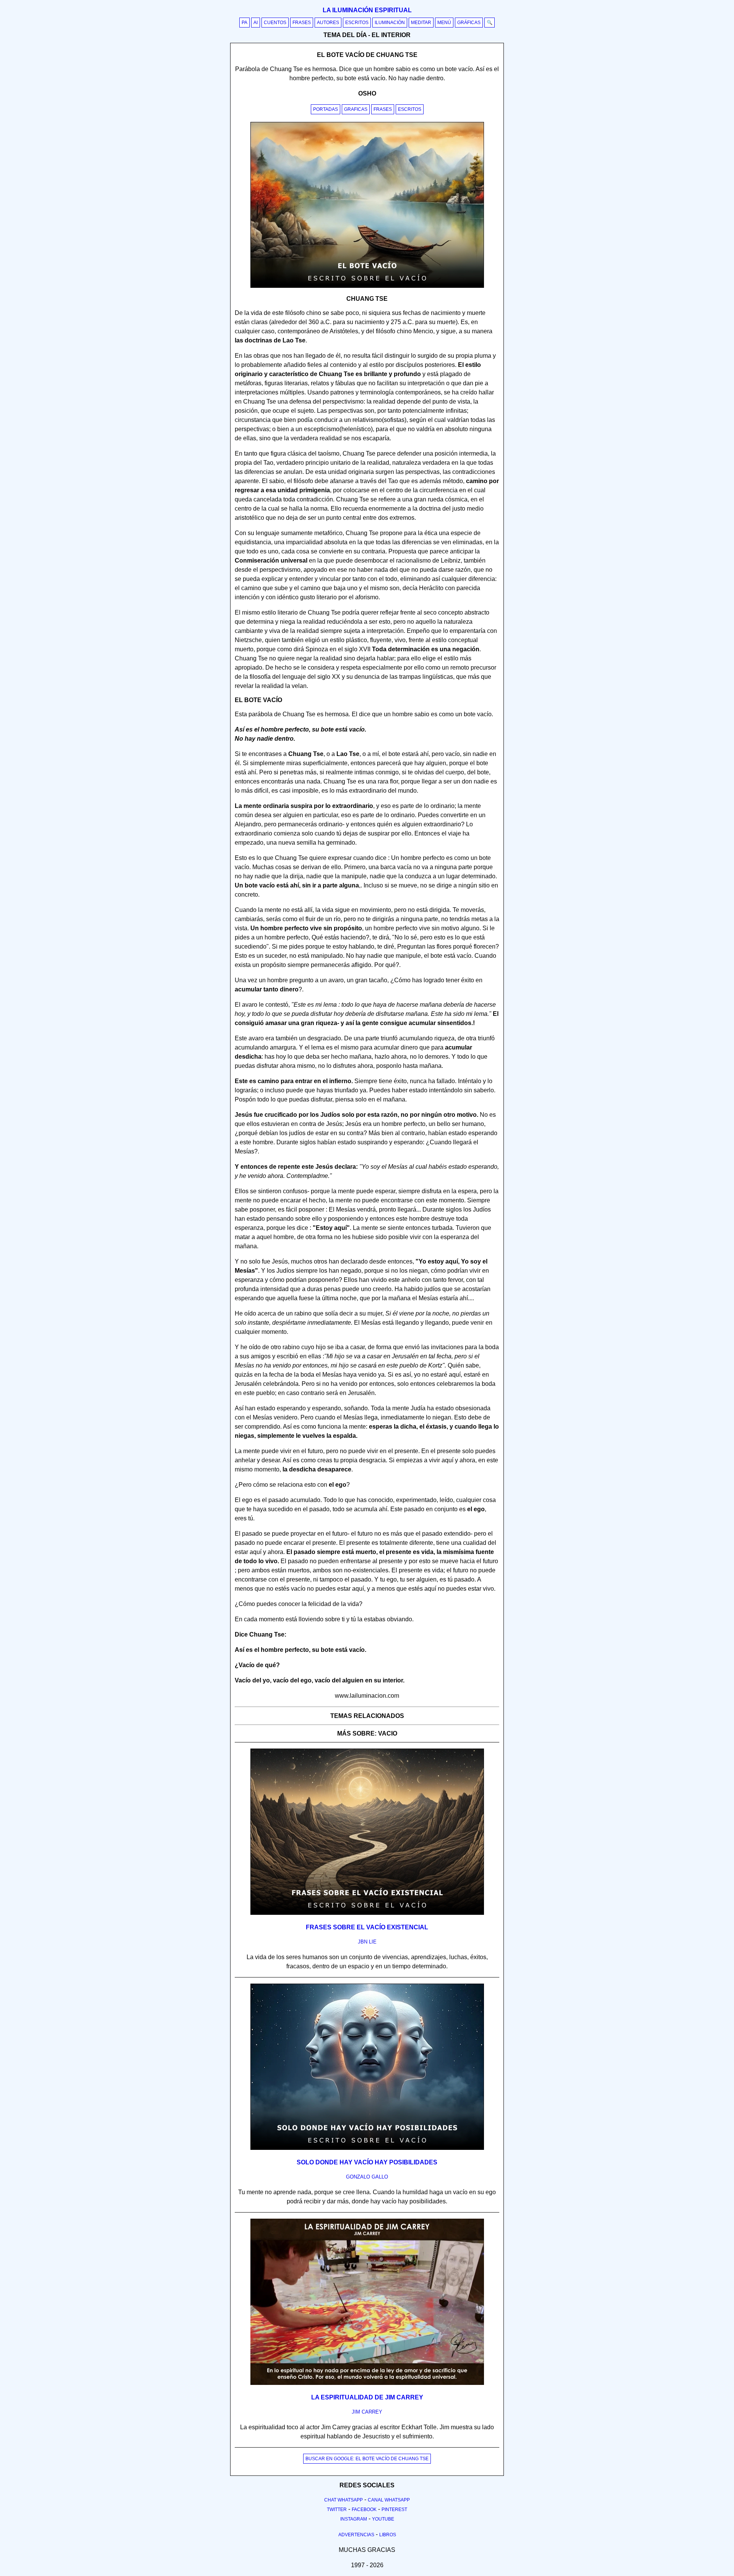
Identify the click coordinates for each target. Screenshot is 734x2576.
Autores (328, 23)
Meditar (421, 23)
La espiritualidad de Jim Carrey (367, 2397)
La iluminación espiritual (367, 10)
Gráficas (469, 23)
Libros (388, 2535)
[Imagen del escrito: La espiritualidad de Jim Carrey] (367, 2383)
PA (244, 23)
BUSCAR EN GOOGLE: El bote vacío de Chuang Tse (367, 2459)
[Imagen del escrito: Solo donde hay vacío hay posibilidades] (367, 2148)
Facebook (364, 2509)
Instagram (354, 2519)
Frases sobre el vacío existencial (367, 1927)
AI (256, 23)
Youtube (383, 2519)
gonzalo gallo (367, 2177)
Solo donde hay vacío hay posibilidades (367, 2162)
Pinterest (394, 2509)
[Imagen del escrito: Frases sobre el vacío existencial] (367, 1913)
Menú (444, 23)
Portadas (326, 109)
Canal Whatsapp (389, 2500)
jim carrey (367, 2412)
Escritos (357, 23)
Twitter (337, 2509)
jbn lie (367, 1942)
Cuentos (275, 23)
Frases (302, 23)
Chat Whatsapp (343, 2500)
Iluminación (390, 23)
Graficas (356, 109)
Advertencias (356, 2535)
